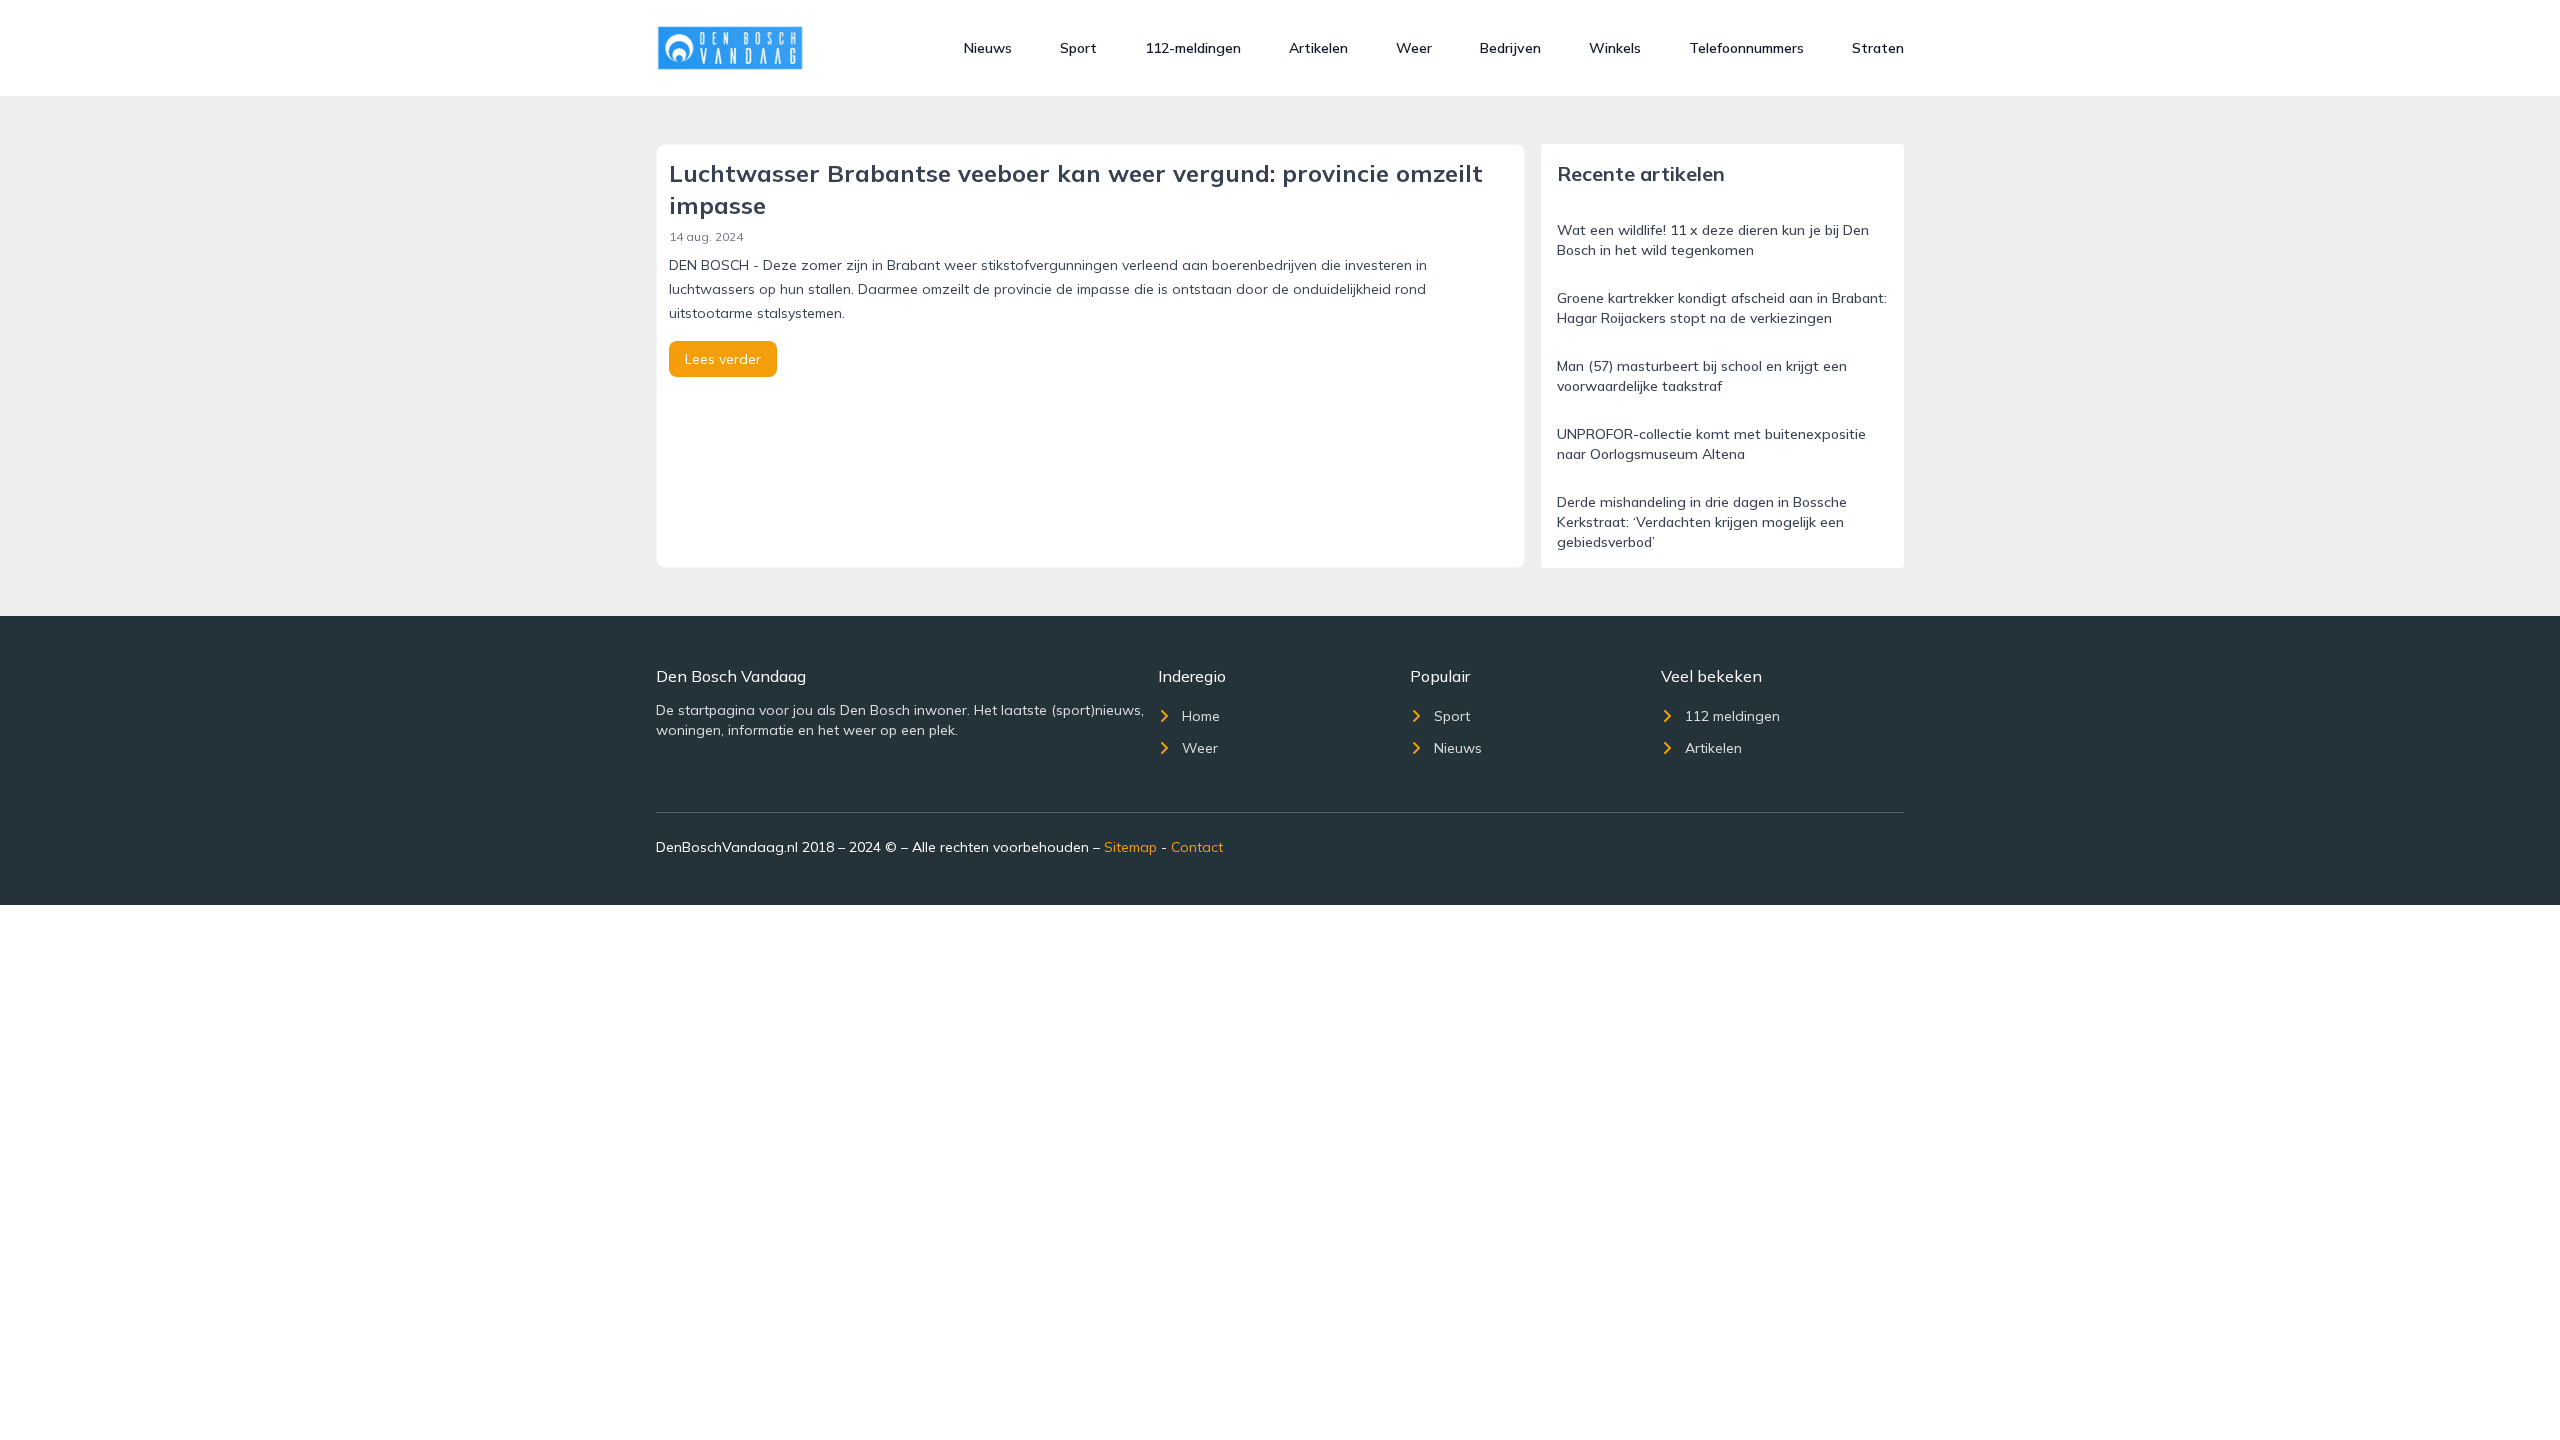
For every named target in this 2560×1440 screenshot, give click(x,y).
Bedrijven (1510, 48)
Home (1201, 716)
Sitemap (1130, 847)
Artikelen (1318, 48)
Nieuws (988, 48)
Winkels (1615, 48)
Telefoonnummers (1746, 48)
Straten (1878, 48)
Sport (1078, 48)
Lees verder (723, 359)
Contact (1197, 847)
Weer (1414, 48)
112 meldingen (1732, 716)
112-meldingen (1193, 48)
